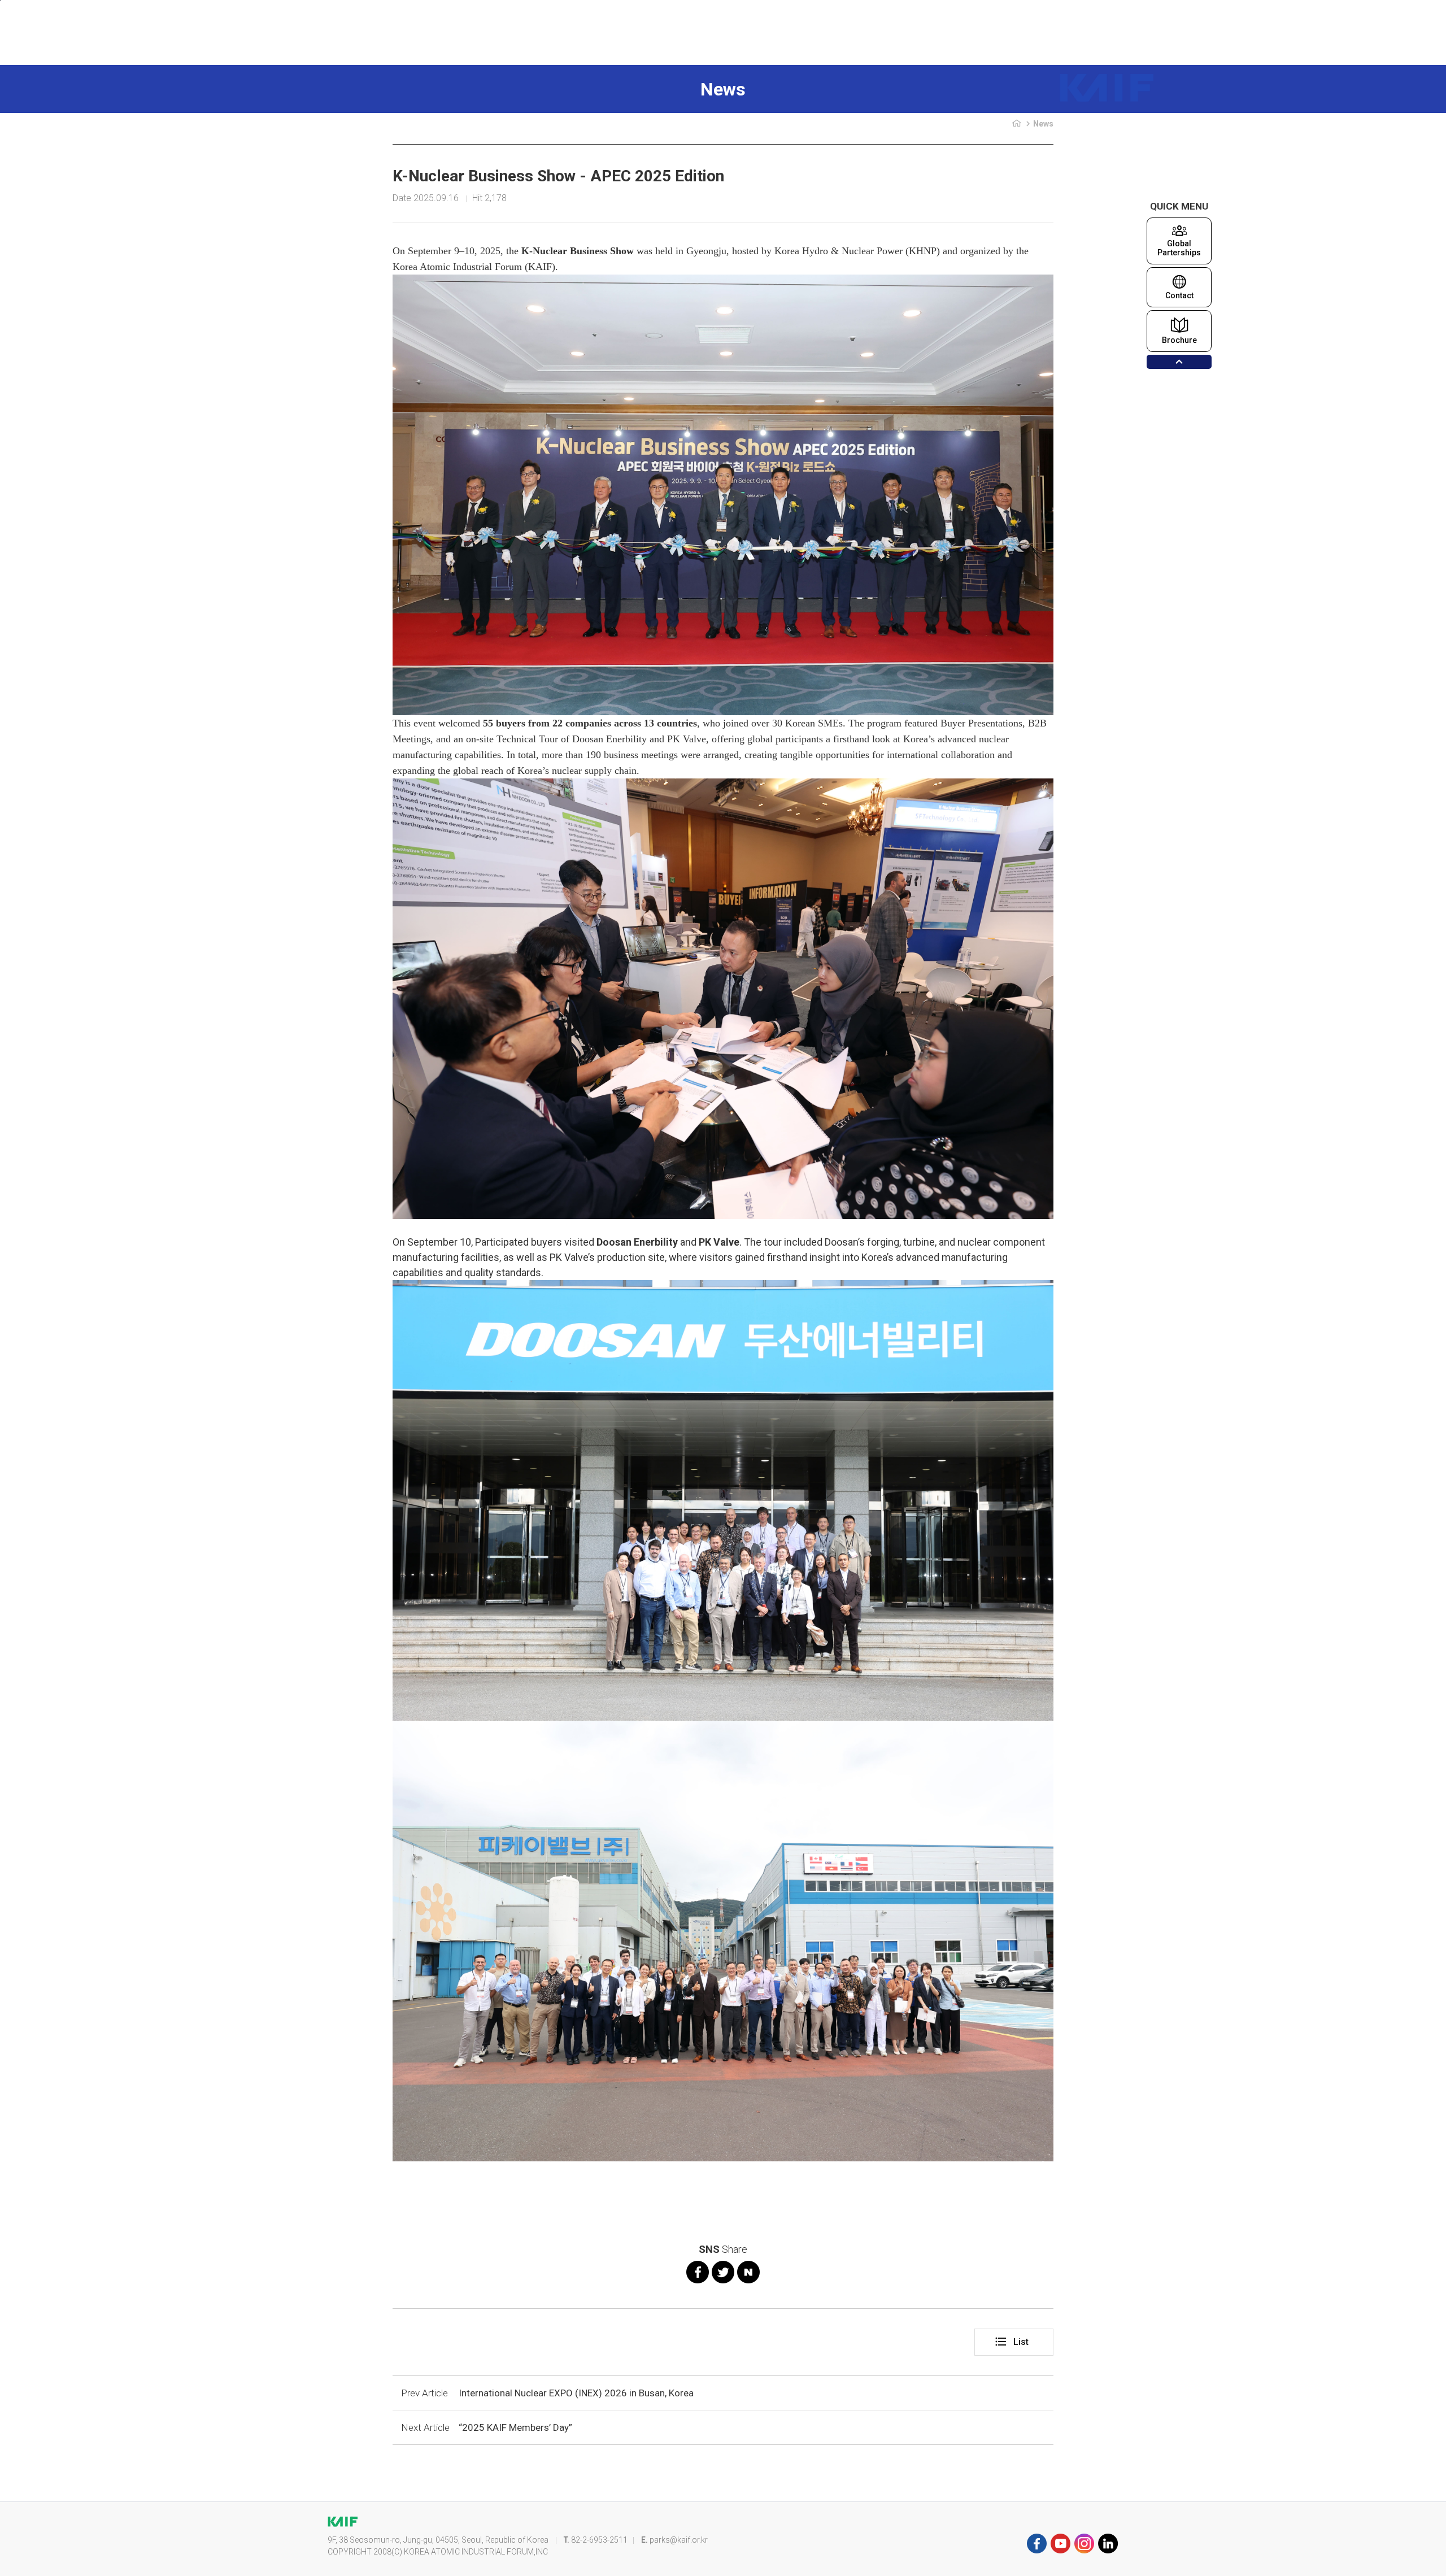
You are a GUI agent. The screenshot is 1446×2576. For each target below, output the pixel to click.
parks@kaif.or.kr (679, 2540)
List (1011, 2342)
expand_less (1179, 362)
